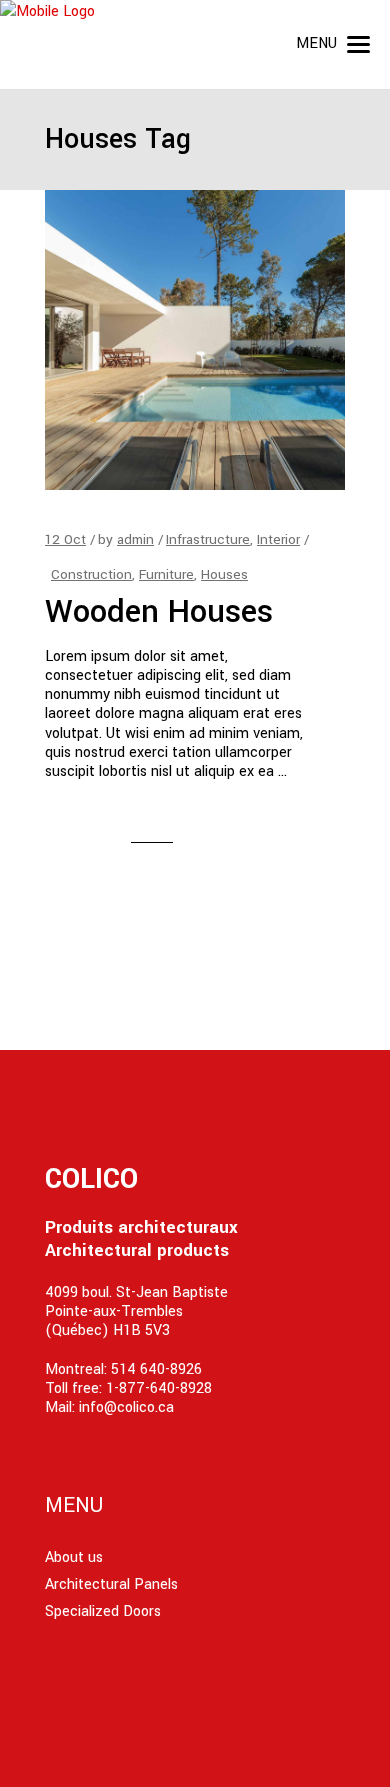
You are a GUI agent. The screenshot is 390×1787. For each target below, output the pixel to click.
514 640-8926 (156, 1369)
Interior (278, 539)
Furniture (166, 574)
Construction (91, 574)
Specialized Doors (103, 1611)
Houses (224, 574)
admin (135, 539)
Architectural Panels (111, 1584)
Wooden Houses (159, 612)
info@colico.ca (126, 1407)
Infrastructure (208, 539)
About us (74, 1557)
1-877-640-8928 (159, 1388)
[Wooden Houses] (195, 340)
